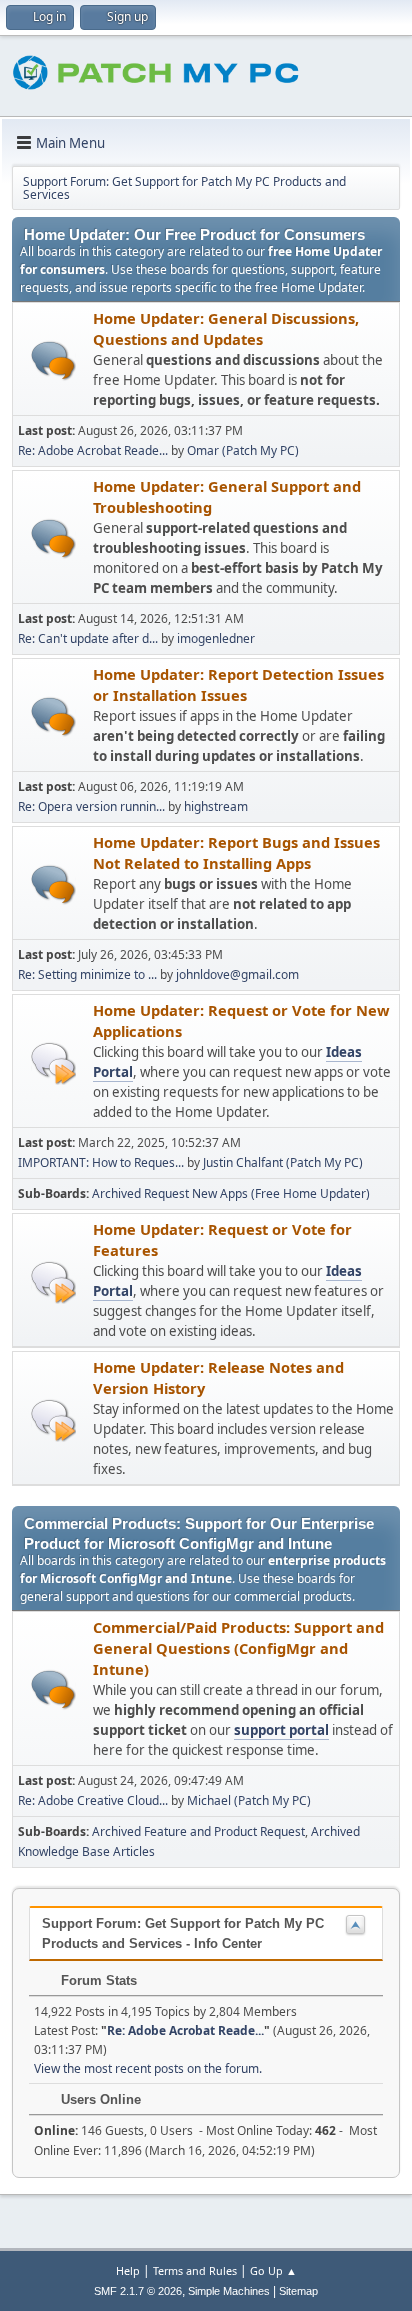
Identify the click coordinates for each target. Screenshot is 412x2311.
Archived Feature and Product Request (198, 1831)
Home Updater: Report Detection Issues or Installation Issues (238, 684)
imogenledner (216, 638)
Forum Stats (97, 1980)
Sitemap (298, 2291)
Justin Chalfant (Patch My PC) (283, 1162)
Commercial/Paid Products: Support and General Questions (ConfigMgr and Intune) (238, 1648)
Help (128, 2270)
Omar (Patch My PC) (243, 450)
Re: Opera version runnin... (91, 806)
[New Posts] (53, 360)
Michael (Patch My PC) (249, 1800)
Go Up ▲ (273, 2270)
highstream (216, 806)
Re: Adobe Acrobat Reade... (93, 450)
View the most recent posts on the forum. (148, 2068)
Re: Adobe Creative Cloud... (93, 1800)
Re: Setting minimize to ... (87, 974)
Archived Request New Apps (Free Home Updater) (231, 1193)
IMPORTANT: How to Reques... (101, 1162)
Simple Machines (229, 2291)
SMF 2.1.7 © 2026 (138, 2291)
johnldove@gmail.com (237, 974)
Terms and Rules (195, 2270)
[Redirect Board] (53, 1062)
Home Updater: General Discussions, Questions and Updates (226, 328)
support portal (281, 1730)
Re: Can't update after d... (88, 638)
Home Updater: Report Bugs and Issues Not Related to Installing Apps (236, 852)
